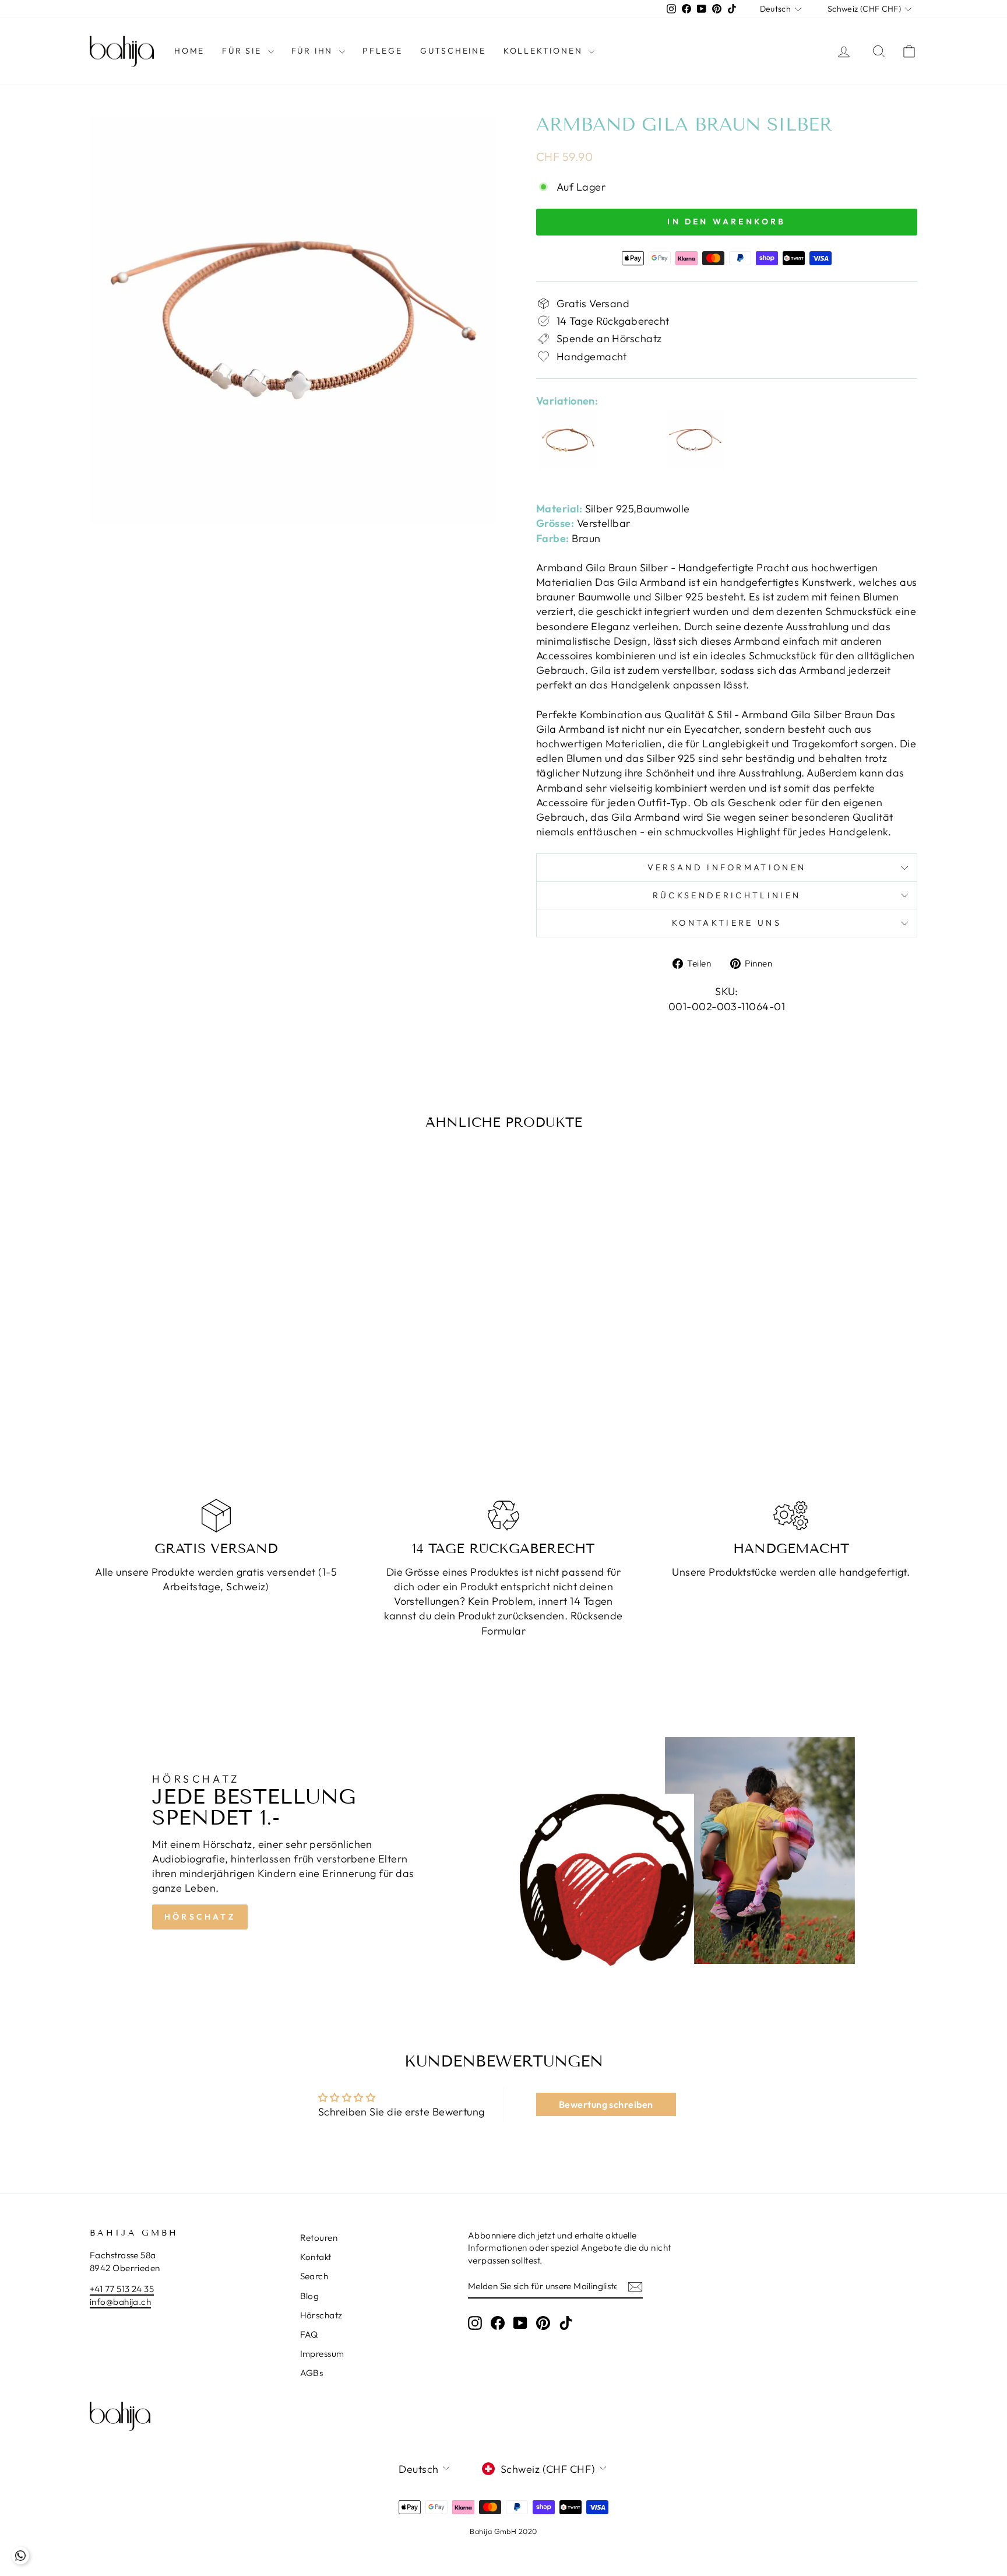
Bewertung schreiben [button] (606, 2104)
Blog (310, 2296)
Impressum (322, 2354)
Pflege (383, 51)
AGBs (312, 2373)
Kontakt (316, 2257)
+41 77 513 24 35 (122, 2289)
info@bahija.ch (120, 2302)
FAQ (309, 2334)
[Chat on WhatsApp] (20, 2556)
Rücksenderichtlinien (727, 895)
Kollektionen (545, 51)
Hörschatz (200, 1917)
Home (189, 51)
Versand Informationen (727, 867)
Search (314, 2276)
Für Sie (243, 51)
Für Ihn (314, 51)
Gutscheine (453, 51)
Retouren (319, 2238)
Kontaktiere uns (727, 923)
